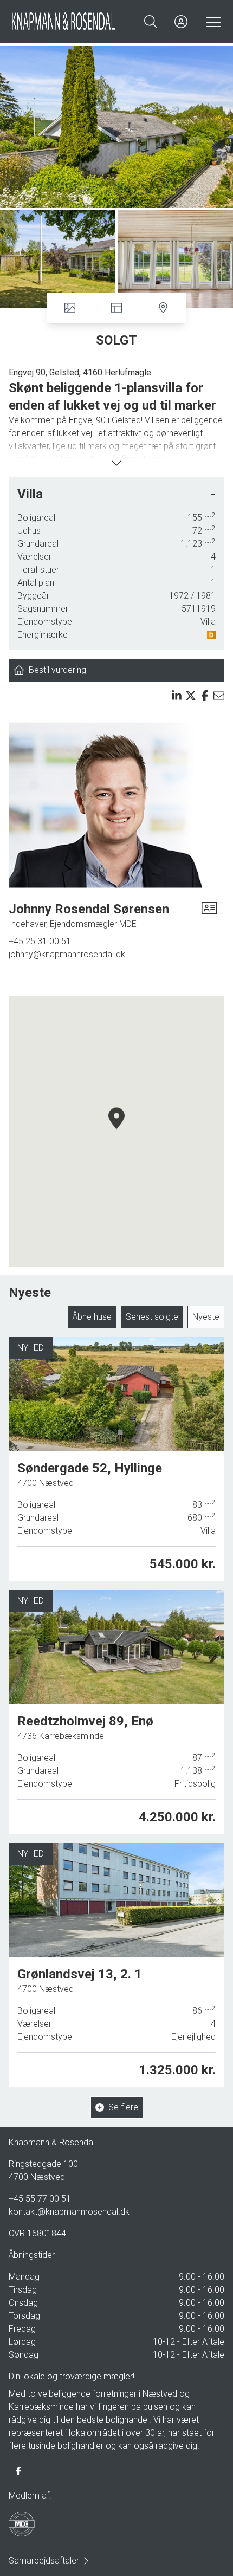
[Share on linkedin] (177, 696)
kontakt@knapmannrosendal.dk (69, 2212)
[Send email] (219, 696)
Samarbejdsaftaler (44, 2561)
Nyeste (206, 1317)
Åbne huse (92, 1317)
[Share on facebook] (205, 696)
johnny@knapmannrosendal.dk (67, 954)
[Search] (151, 22)
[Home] (64, 22)
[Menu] (211, 22)
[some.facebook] (18, 2471)
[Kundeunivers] (181, 22)
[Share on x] (191, 696)
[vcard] (209, 916)
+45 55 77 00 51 (40, 2199)
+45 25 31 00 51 (40, 941)
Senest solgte (152, 1317)
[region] (116, 1131)
